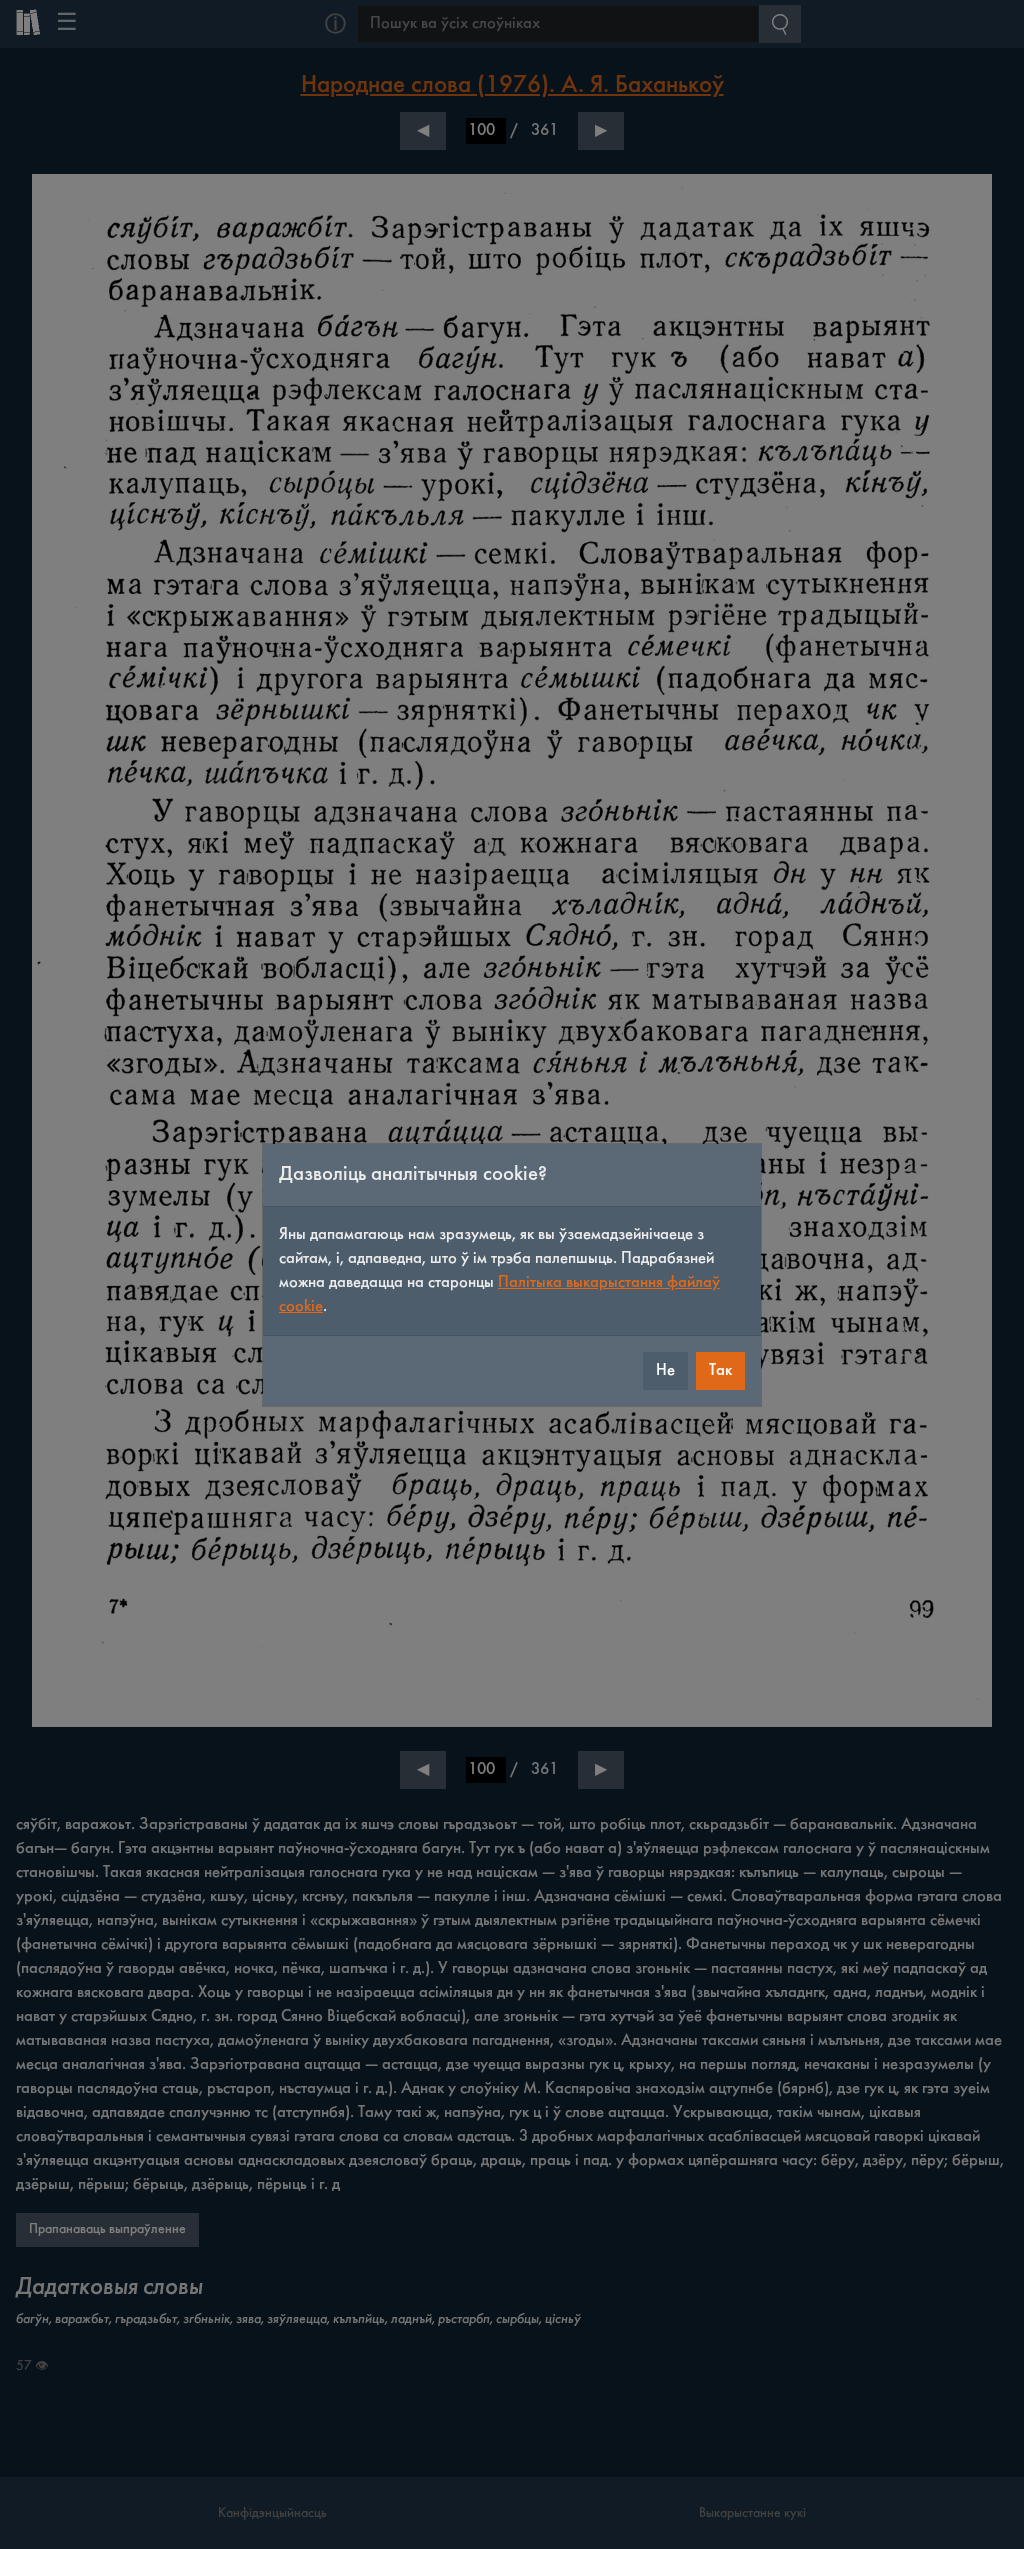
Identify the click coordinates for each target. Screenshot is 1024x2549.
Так (720, 1370)
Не (665, 1370)
